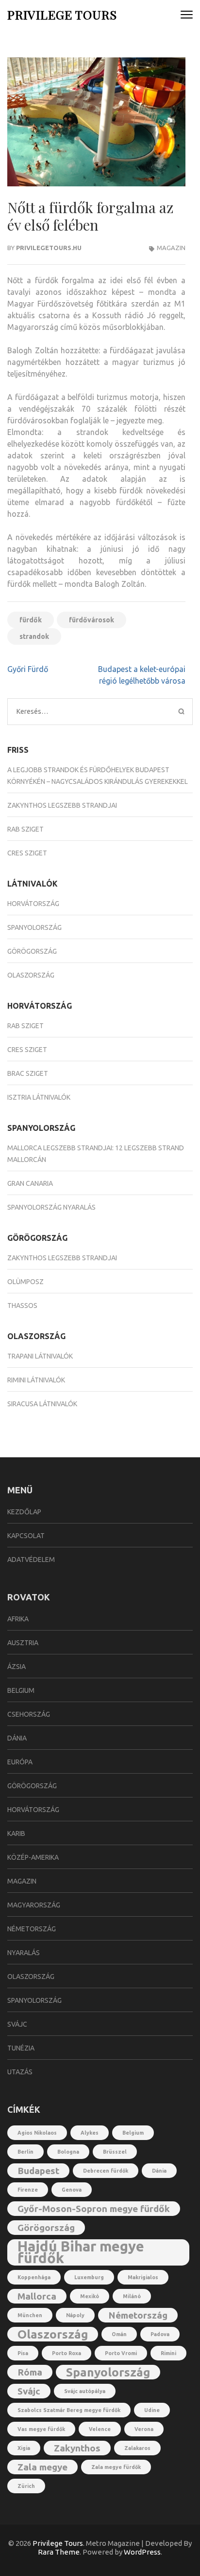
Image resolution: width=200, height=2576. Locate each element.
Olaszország (31, 975)
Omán (119, 2334)
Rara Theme (59, 2552)
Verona (144, 2429)
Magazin (171, 248)
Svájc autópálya (85, 2391)
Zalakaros (137, 2448)
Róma (30, 2372)
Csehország (29, 1714)
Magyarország (34, 1905)
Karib (16, 1833)
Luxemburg (89, 2277)
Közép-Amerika (33, 1857)
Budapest (38, 2171)
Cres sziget (27, 853)
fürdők (31, 620)
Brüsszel (115, 2152)
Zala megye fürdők (116, 2467)
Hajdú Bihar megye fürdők (81, 2252)
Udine (152, 2410)
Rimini (168, 2353)
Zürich (26, 2486)
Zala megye (42, 2467)
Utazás (20, 2072)
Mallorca (37, 2296)
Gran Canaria (30, 1183)
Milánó (132, 2296)
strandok (34, 636)
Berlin (25, 2152)
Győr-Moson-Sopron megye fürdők (94, 2209)
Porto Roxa (67, 2353)
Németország (32, 1929)
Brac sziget (28, 1073)
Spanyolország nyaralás (51, 1207)
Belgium (21, 1690)
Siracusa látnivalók (42, 1404)
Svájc (17, 2024)
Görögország (32, 951)
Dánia (17, 1738)
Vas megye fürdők (41, 2429)
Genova (72, 2190)
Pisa (23, 2353)
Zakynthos (77, 2448)
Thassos (22, 1306)
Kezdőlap (24, 1512)
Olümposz (25, 1282)
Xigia (24, 2448)
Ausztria (23, 1643)
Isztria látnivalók (39, 1097)
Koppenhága (34, 2277)
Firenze (28, 2190)
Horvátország (33, 904)
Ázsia (17, 1667)
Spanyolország (34, 927)
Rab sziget (25, 829)
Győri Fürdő (28, 669)
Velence (100, 2429)
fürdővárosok (92, 620)
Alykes (90, 2133)
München (30, 2315)
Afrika (18, 1619)
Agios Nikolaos (37, 2133)
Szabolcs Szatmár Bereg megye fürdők (69, 2410)
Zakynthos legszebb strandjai (62, 805)
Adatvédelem (31, 1560)
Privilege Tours (62, 14)
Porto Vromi (121, 2353)
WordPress (142, 2552)
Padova (160, 2334)
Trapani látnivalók (40, 1356)
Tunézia (21, 2048)
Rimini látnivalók (36, 1380)
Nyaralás (24, 1953)
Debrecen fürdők (106, 2171)
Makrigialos (143, 2277)
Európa (20, 1762)
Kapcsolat (26, 1536)
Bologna (68, 2152)
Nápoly (75, 2315)
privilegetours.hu (49, 248)
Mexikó (90, 2296)
